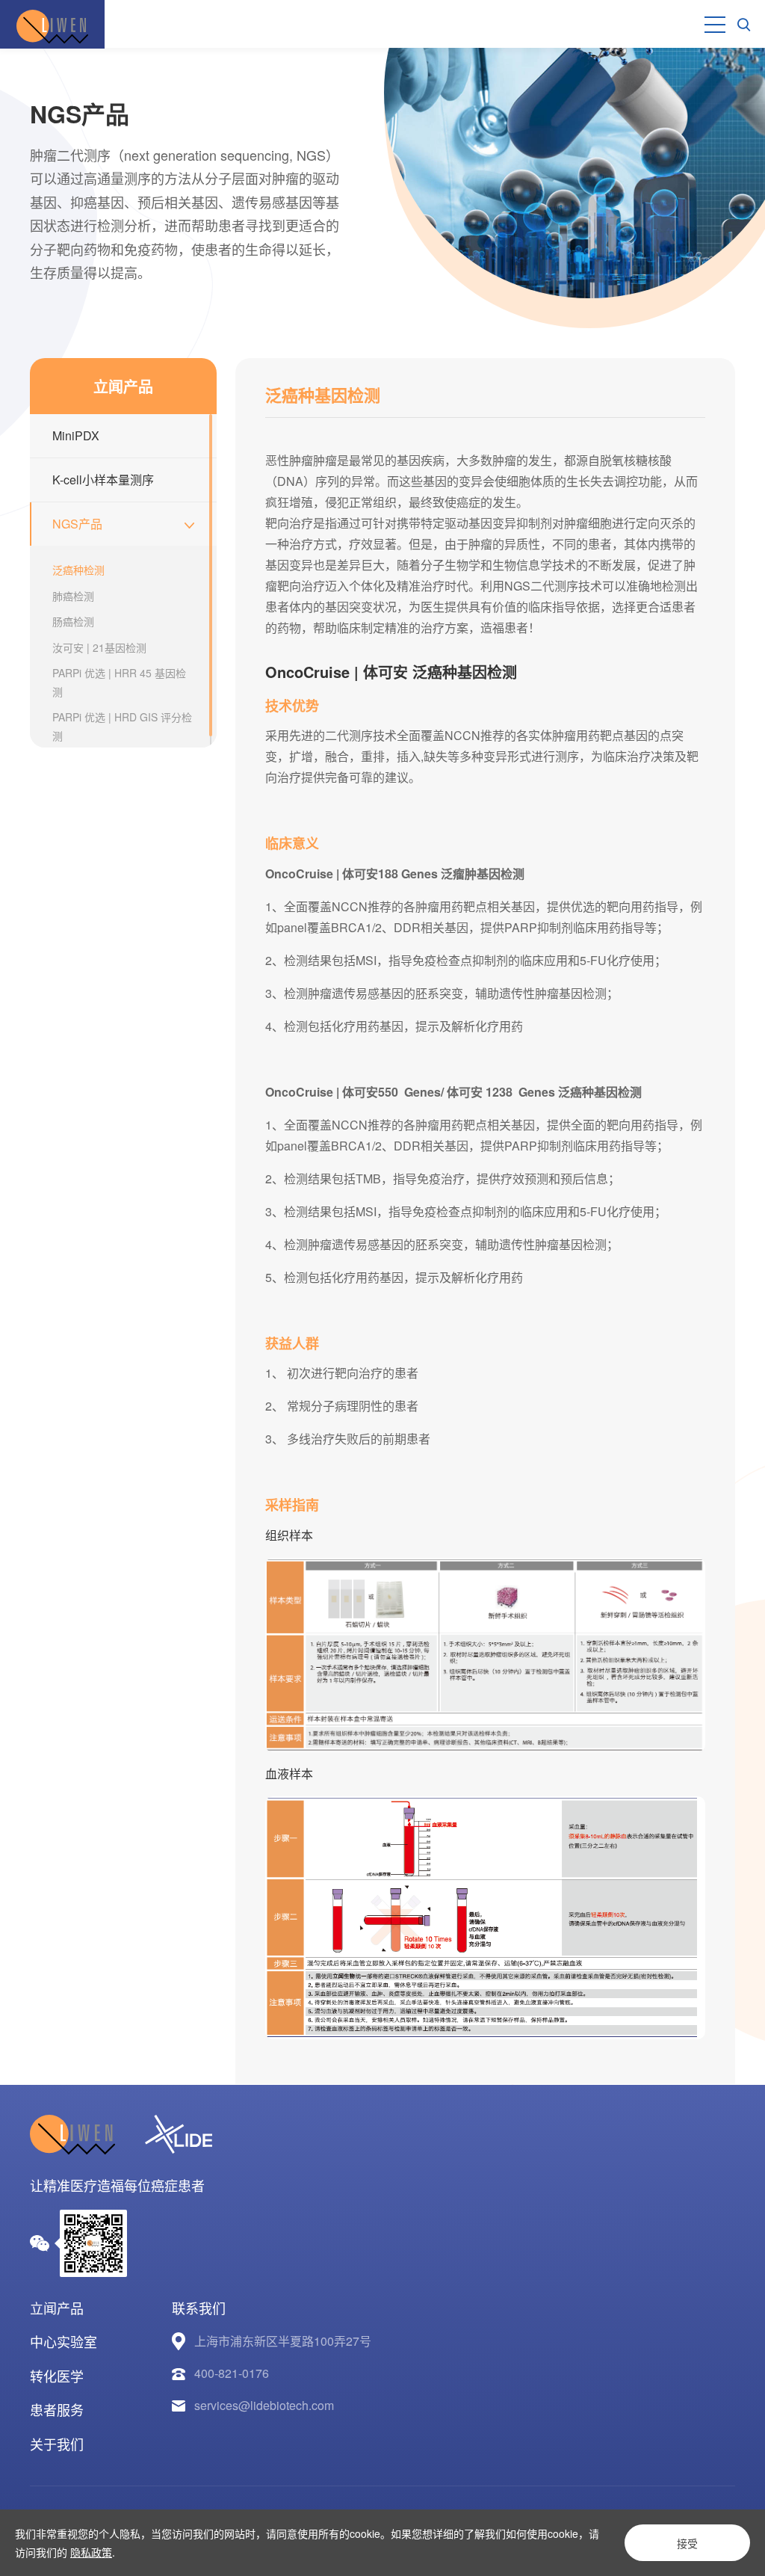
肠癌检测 (73, 621)
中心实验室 (64, 2341)
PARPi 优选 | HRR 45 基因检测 (119, 682)
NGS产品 (77, 524)
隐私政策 (91, 2552)
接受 (687, 2543)
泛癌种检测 (78, 570)
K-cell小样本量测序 (103, 480)
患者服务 (57, 2409)
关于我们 (57, 2444)
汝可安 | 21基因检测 (99, 647)
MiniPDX (76, 435)
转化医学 (57, 2376)
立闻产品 (57, 2308)
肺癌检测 (73, 596)
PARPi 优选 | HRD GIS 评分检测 (122, 726)
